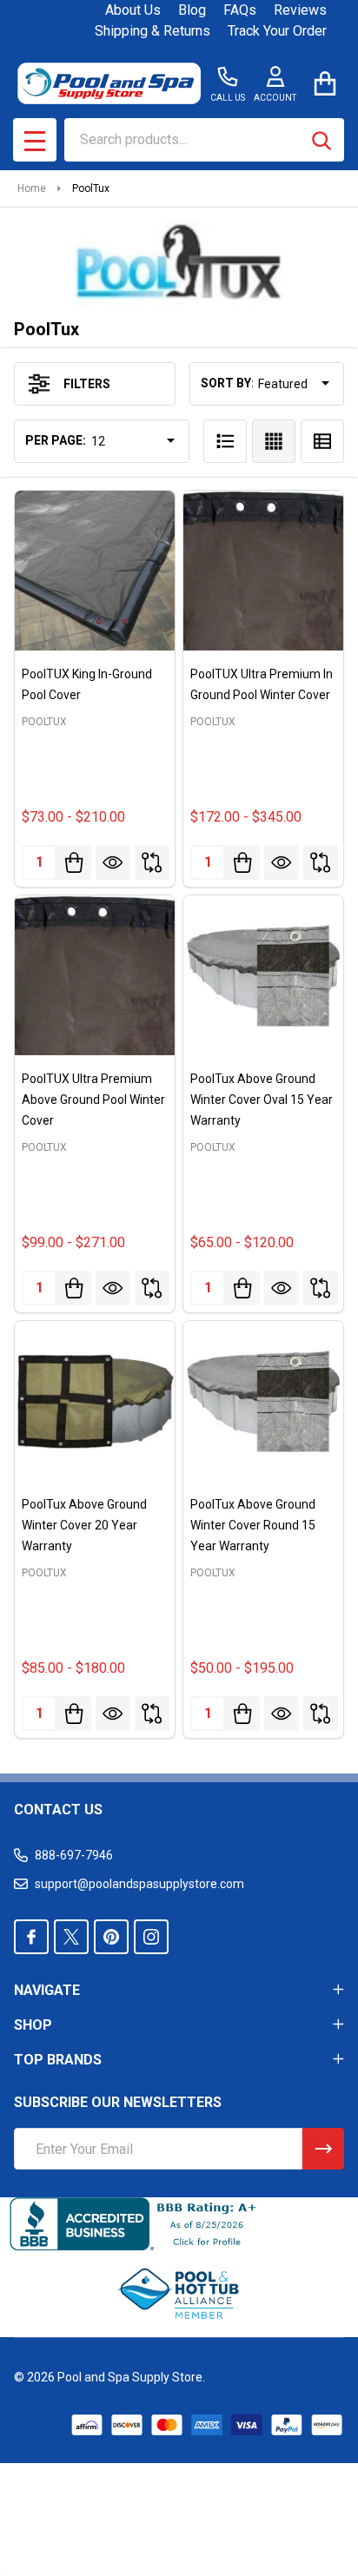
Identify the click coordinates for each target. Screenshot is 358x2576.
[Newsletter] (323, 2149)
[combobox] (204, 140)
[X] (71, 1937)
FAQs (240, 10)
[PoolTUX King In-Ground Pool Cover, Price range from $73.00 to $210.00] (95, 571)
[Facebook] (31, 1937)
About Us (133, 10)
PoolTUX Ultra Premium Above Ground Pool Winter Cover (93, 1100)
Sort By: (228, 383)
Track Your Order (277, 31)
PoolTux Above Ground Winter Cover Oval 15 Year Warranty (262, 1100)
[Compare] (152, 862)
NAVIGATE (47, 1990)
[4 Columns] (274, 441)
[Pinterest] (111, 1937)
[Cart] (325, 83)
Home (32, 188)
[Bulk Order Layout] (322, 441)
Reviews (300, 10)
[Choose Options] (74, 862)
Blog (192, 10)
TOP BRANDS (58, 2060)
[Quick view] (113, 862)
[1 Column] (225, 441)
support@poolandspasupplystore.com (139, 1884)
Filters (87, 384)
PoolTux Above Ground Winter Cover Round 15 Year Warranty (253, 1525)
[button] (179, 2294)
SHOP (33, 2025)
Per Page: (56, 440)
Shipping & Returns (152, 31)
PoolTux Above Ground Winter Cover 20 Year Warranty (84, 1525)
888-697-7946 (74, 1855)
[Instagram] (151, 1937)
